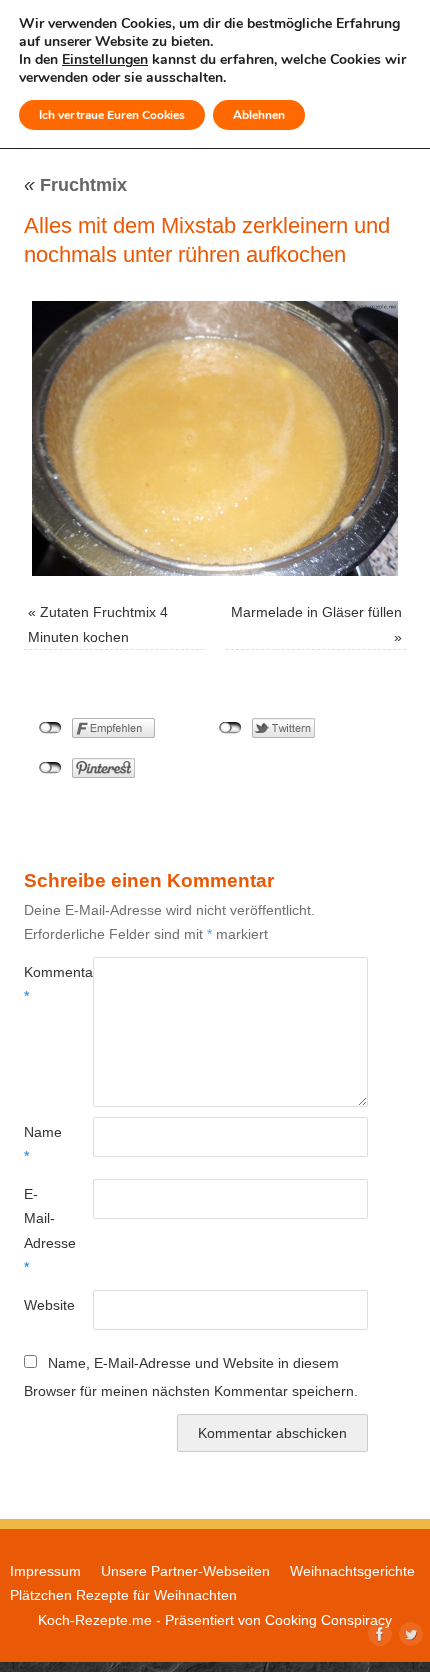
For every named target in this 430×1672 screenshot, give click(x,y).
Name (41, 1144)
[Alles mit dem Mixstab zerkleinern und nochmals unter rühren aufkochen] (215, 438)
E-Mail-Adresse (41, 1230)
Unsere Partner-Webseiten (185, 1571)
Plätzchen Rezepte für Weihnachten (123, 1595)
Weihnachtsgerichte (352, 1571)
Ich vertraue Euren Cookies (112, 115)
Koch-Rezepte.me (95, 1620)
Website (41, 1305)
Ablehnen (259, 115)
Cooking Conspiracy (328, 1620)
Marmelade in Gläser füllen (316, 612)
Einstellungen (105, 60)
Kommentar (41, 984)
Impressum (45, 1571)
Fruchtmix (75, 185)
